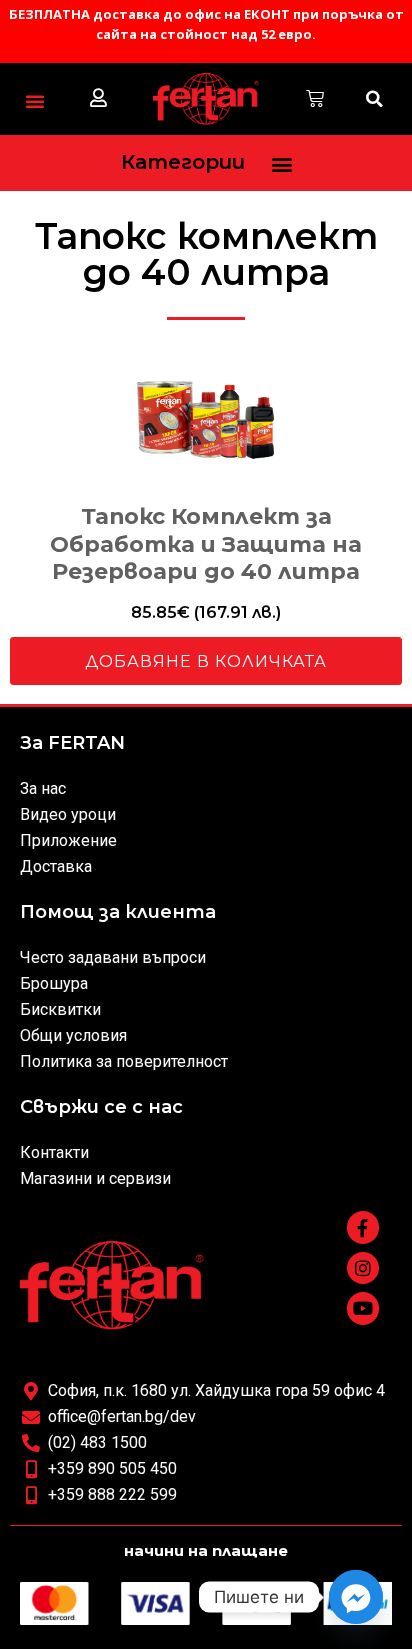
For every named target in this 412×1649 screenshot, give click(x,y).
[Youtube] (363, 1308)
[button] (35, 101)
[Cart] (315, 99)
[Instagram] (363, 1268)
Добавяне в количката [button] (206, 661)
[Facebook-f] (363, 1227)
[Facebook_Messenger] (356, 1597)
